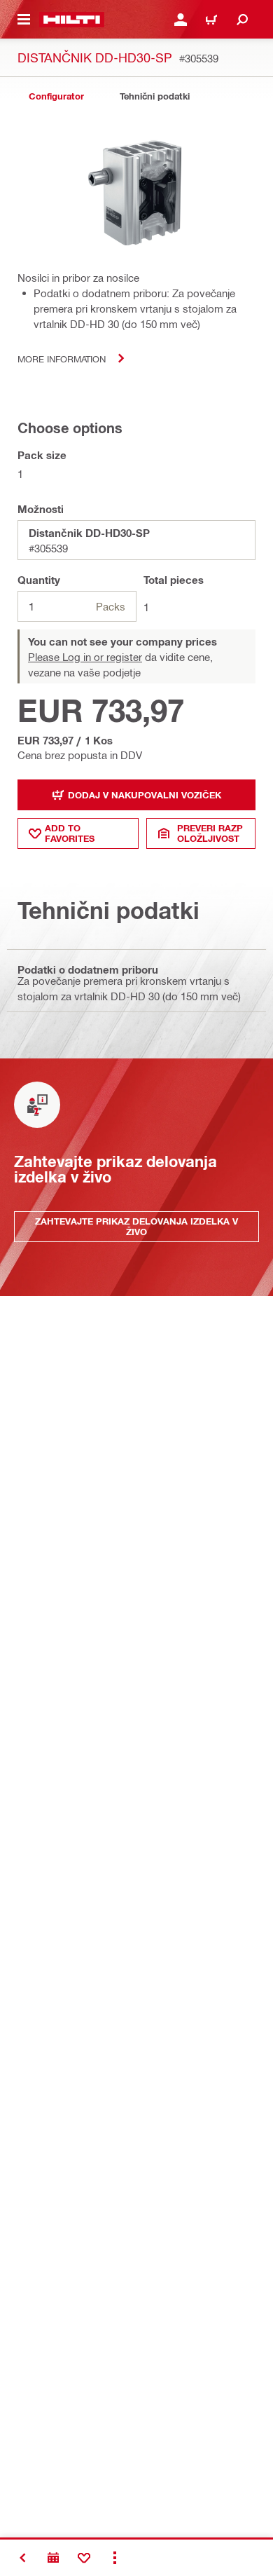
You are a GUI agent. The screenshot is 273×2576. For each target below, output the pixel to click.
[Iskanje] (242, 20)
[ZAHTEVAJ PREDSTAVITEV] (53, 2558)
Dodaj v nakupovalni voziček (145, 795)
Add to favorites (70, 833)
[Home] (72, 20)
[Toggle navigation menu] (24, 20)
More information (62, 359)
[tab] (56, 96)
